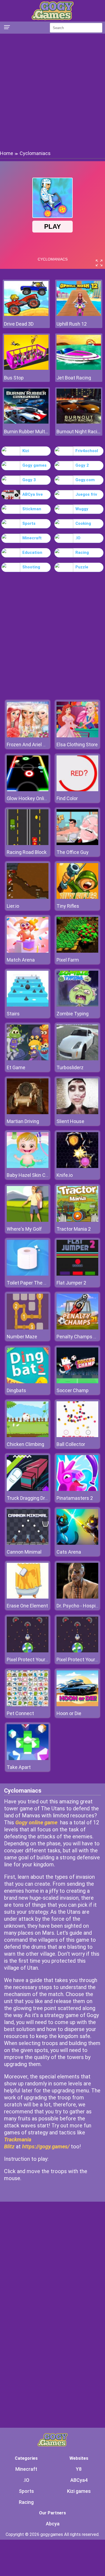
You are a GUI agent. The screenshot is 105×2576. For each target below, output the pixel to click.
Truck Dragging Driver (30, 1498)
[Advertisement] (52, 92)
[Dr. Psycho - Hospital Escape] (77, 1597)
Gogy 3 (29, 480)
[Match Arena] (28, 951)
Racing (82, 552)
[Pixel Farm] (77, 951)
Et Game (16, 1067)
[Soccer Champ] (77, 1382)
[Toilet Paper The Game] (28, 1274)
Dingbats (16, 1390)
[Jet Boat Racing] (79, 368)
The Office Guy (73, 852)
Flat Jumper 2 (71, 1283)
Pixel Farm (68, 960)
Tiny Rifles (68, 906)
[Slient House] (77, 1113)
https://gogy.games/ (46, 2146)
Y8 (79, 2469)
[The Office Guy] (77, 844)
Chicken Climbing (25, 1444)
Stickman (32, 509)
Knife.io (65, 1175)
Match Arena (21, 960)
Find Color (67, 798)
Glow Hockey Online (28, 798)
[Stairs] (28, 1005)
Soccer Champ (73, 1390)
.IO (78, 538)
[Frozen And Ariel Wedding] (28, 736)
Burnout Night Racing (79, 432)
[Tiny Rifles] (77, 897)
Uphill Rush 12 (72, 324)
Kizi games (79, 2491)
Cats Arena (69, 1552)
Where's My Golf (24, 1229)
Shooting (31, 567)
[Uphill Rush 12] (79, 314)
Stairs (13, 1014)
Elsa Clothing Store (77, 745)
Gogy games (34, 465)
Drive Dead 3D (19, 324)
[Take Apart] (28, 1759)
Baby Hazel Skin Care (30, 1175)
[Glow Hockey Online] (28, 790)
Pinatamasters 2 (75, 1498)
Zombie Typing (73, 1014)
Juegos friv (86, 494)
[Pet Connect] (28, 1705)
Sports (29, 523)
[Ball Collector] (77, 1436)
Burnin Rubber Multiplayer (26, 432)
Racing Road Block (27, 852)
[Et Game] (28, 1059)
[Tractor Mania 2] (77, 1220)
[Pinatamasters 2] (77, 1489)
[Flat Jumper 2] (77, 1274)
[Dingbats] (28, 1382)
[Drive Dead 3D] (26, 314)
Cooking (83, 523)
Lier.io (13, 906)
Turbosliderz (70, 1067)
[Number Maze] (28, 1328)
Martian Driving (23, 1121)
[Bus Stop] (26, 368)
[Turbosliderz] (77, 1059)
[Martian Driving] (28, 1113)
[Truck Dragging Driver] (28, 1489)
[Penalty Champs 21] (77, 1328)
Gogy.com (85, 480)
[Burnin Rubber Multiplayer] (26, 422)
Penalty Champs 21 (78, 1337)
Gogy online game (36, 1822)
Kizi (26, 451)
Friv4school (87, 451)
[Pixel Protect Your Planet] (28, 1651)
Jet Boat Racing (74, 378)
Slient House (70, 1121)
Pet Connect (20, 1713)
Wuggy (82, 509)
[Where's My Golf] (28, 1220)
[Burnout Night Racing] (79, 422)
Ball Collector (71, 1444)
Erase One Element (27, 1606)
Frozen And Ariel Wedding (34, 745)
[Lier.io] (28, 897)
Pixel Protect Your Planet (34, 1660)
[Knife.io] (77, 1166)
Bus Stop (14, 378)
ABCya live (33, 494)
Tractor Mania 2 (74, 1229)
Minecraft (32, 538)
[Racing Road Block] (28, 844)
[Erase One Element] (28, 1597)
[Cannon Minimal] (28, 1543)
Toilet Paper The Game (32, 1283)
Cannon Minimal (24, 1552)
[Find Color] (77, 790)
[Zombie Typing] (77, 1005)
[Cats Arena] (77, 1543)
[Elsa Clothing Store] (77, 736)
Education (32, 552)
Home (7, 153)
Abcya (53, 2524)
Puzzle (82, 567)
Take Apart (19, 1767)
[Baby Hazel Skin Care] (28, 1166)
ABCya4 (79, 2480)
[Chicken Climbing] (28, 1436)
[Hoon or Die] (77, 1705)
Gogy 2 (82, 465)
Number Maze (22, 1337)
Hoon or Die (69, 1713)
